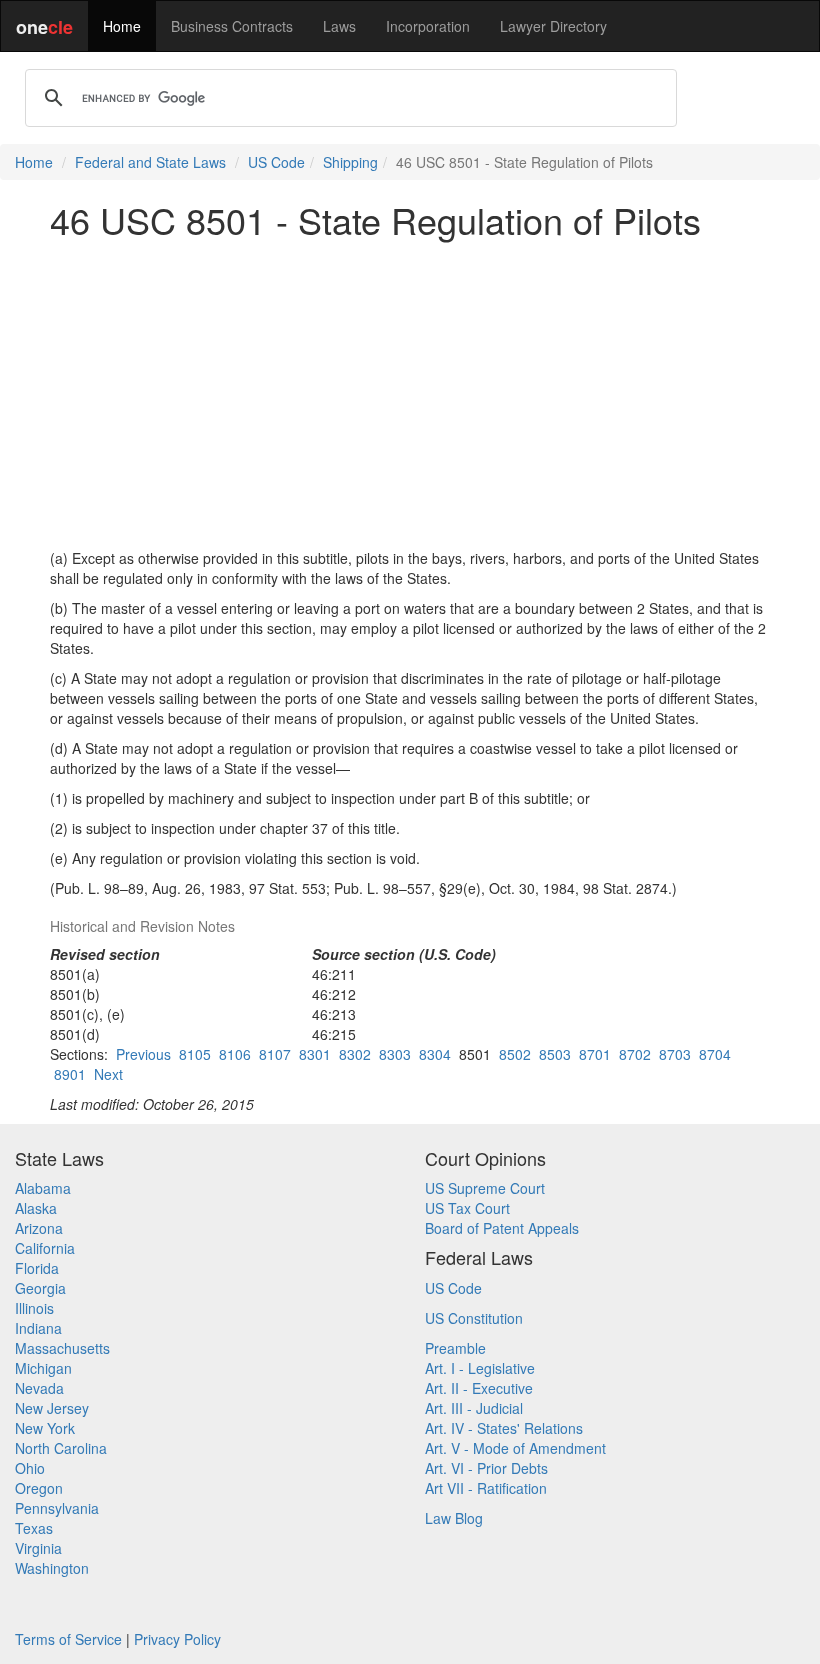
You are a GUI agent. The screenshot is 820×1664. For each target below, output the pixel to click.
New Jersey (52, 1408)
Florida (37, 1268)
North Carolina (61, 1448)
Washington (52, 1568)
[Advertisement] (410, 394)
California (45, 1248)
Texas (34, 1528)
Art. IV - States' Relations (504, 1428)
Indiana (38, 1328)
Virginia (38, 1548)
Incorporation (428, 26)
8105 (195, 1054)
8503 (555, 1054)
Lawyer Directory (553, 26)
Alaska (36, 1208)
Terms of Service (68, 1639)
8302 (355, 1054)
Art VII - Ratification (486, 1488)
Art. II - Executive (479, 1388)
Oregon (39, 1488)
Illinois (34, 1308)
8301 (315, 1054)
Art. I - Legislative (480, 1368)
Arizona (39, 1228)
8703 (675, 1054)
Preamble (455, 1348)
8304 (435, 1054)
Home (122, 26)
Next (108, 1074)
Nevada (39, 1388)
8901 (70, 1074)
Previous (143, 1054)
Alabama (43, 1188)
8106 (235, 1054)
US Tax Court (467, 1208)
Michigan (43, 1368)
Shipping (350, 162)
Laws (339, 26)
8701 (595, 1054)
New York (45, 1428)
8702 (635, 1054)
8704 (715, 1054)
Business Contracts (232, 26)
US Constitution (474, 1318)
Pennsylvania (57, 1508)
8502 (515, 1054)
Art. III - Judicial (474, 1408)
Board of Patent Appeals (502, 1228)
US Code (276, 162)
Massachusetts (62, 1348)
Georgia (40, 1288)
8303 (395, 1054)
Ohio (30, 1468)
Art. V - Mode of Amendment (515, 1448)
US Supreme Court (485, 1188)
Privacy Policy (177, 1639)
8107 (275, 1054)
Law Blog (454, 1518)
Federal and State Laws (150, 162)
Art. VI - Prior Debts (486, 1468)
